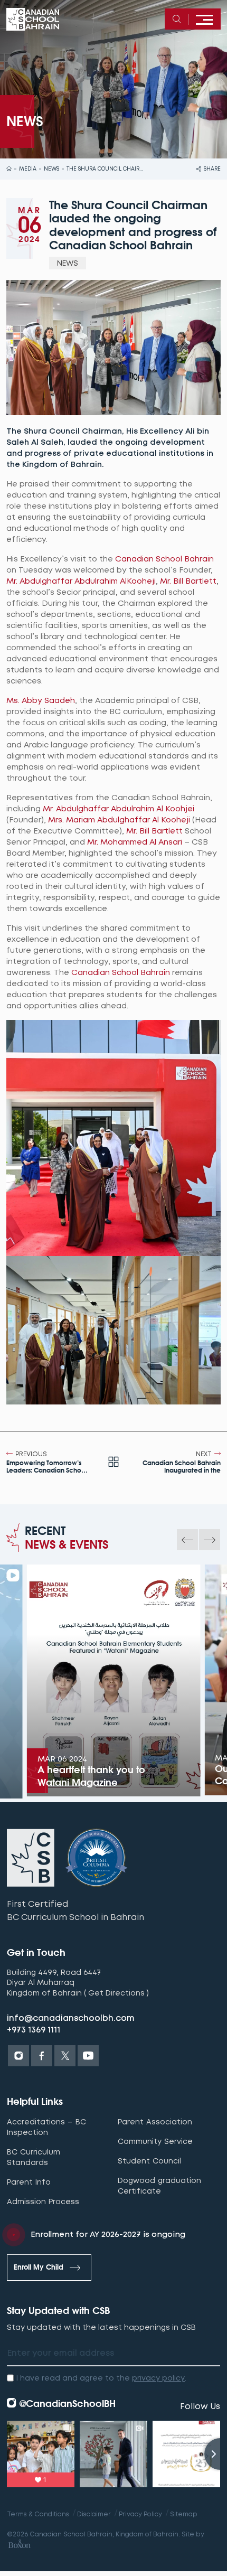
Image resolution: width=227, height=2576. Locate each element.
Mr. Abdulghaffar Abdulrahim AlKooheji (81, 581)
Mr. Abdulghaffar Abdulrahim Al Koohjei (119, 809)
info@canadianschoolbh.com (71, 2018)
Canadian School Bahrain (164, 559)
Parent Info (29, 2182)
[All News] (113, 1463)
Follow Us (200, 2406)
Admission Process (43, 2202)
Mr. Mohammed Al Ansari (135, 842)
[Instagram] (18, 2056)
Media (28, 169)
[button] (187, 1540)
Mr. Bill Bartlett (188, 581)
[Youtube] (88, 2056)
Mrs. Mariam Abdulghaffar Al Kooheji (119, 820)
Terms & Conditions (38, 2514)
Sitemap (184, 2514)
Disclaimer (94, 2514)
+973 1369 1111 (34, 2030)
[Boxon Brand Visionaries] (19, 2546)
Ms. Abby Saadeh (41, 700)
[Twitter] (65, 2056)
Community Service (155, 2141)
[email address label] (113, 2354)
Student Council (149, 2161)
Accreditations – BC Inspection (46, 2127)
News (51, 169)
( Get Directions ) (116, 1993)
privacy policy (158, 2378)
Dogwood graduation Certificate (159, 2186)
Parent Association (155, 2122)
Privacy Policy (140, 2514)
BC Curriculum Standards (34, 2157)
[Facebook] (42, 2056)
